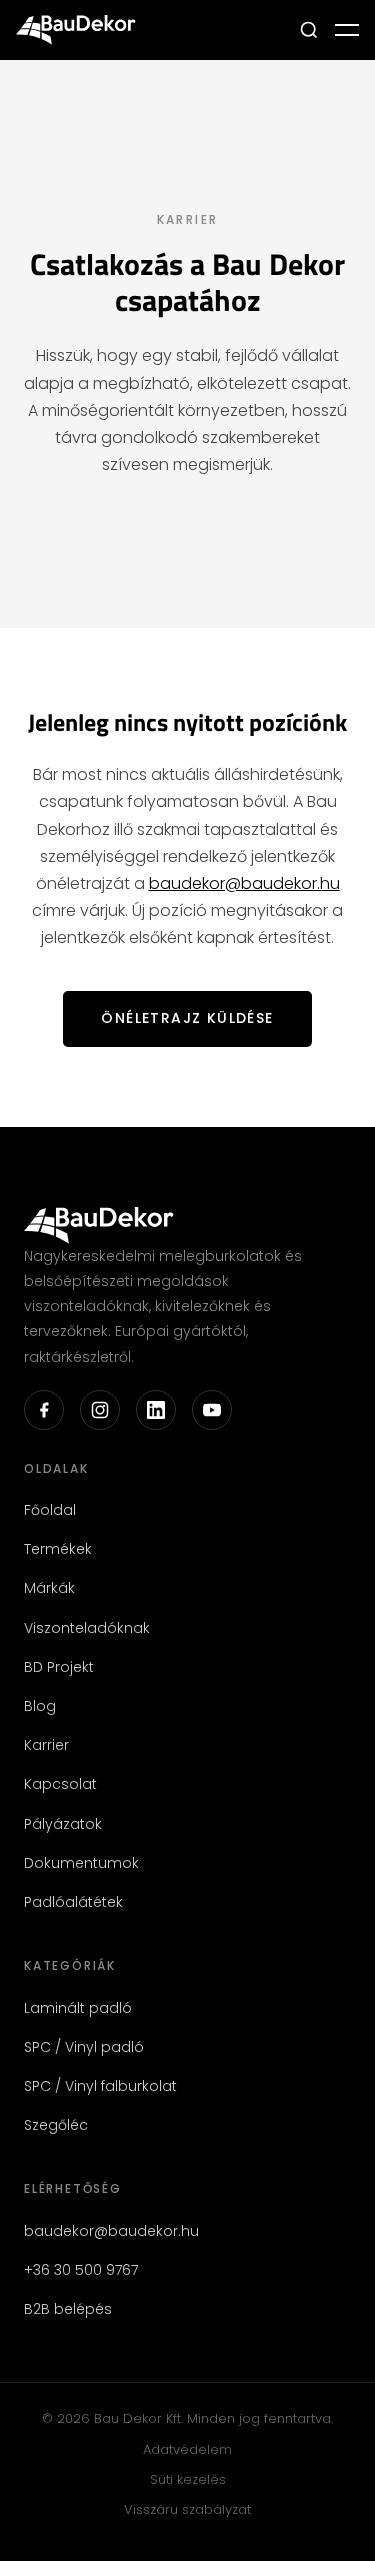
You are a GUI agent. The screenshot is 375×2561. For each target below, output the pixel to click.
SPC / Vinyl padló (84, 2047)
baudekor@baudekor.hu (244, 883)
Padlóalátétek (73, 1902)
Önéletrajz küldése (187, 1018)
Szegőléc (56, 2125)
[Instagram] (100, 1410)
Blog (40, 1706)
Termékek (58, 1549)
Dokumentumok (81, 1863)
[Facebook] (44, 1410)
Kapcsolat (60, 1784)
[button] (347, 30)
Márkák (49, 1588)
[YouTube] (212, 1410)
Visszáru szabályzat (187, 2509)
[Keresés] (309, 30)
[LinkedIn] (156, 1410)
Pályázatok (63, 1824)
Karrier (46, 1745)
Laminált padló (78, 2008)
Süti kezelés (188, 2479)
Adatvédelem (187, 2449)
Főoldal (50, 1510)
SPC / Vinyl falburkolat (100, 2086)
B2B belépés (68, 2309)
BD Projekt (59, 1667)
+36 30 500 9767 (81, 2270)
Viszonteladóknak (87, 1628)
